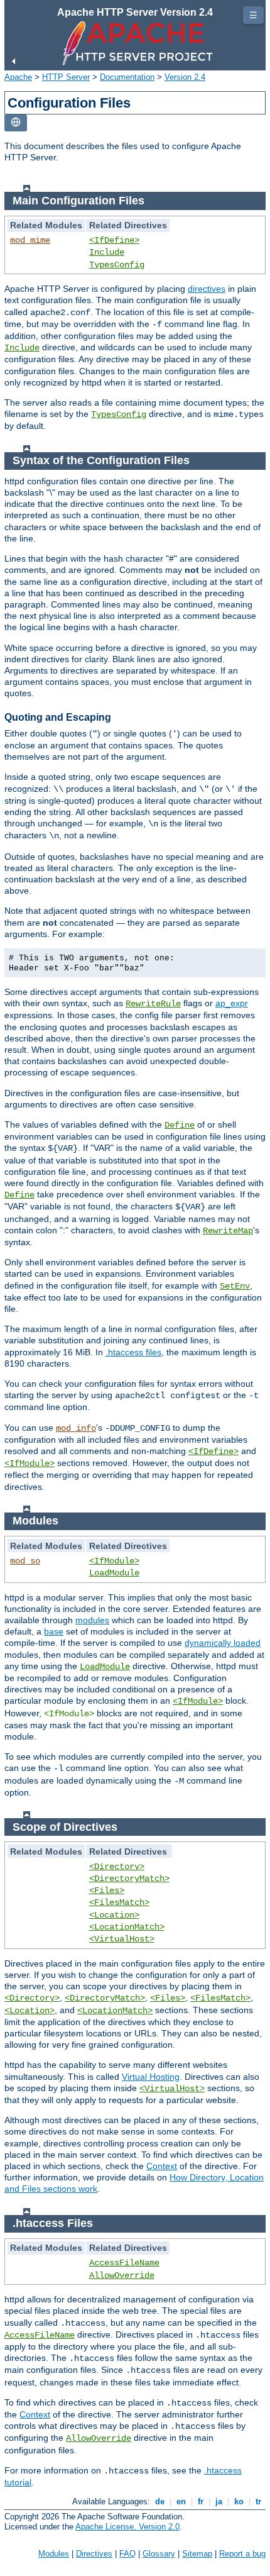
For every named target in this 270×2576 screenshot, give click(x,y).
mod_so (25, 1561)
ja (219, 2501)
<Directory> (117, 1867)
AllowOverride (122, 2275)
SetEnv (235, 1286)
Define (180, 1125)
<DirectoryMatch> (129, 1879)
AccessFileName (124, 2263)
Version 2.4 (185, 77)
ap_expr (232, 1003)
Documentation (127, 77)
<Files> (107, 1890)
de (160, 2501)
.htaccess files (133, 1352)
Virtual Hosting (151, 2077)
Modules (54, 2554)
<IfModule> (30, 1463)
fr (201, 2501)
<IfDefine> (114, 240)
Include (107, 252)
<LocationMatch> (127, 1927)
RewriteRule (153, 1004)
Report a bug (242, 2554)
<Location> (114, 1915)
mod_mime (30, 240)
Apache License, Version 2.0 (127, 2527)
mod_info (76, 1428)
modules (92, 1620)
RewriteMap (228, 1231)
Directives (94, 2554)
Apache (18, 77)
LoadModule (114, 1573)
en (181, 2501)
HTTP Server (66, 77)
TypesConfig (117, 265)
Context (162, 2166)
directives (207, 289)
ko (239, 2501)
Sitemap (197, 2554)
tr (258, 2501)
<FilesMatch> (119, 1902)
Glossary (159, 2554)
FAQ (127, 2554)
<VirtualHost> (122, 1939)
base (54, 1631)
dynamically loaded (223, 1643)
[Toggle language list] (16, 123)
